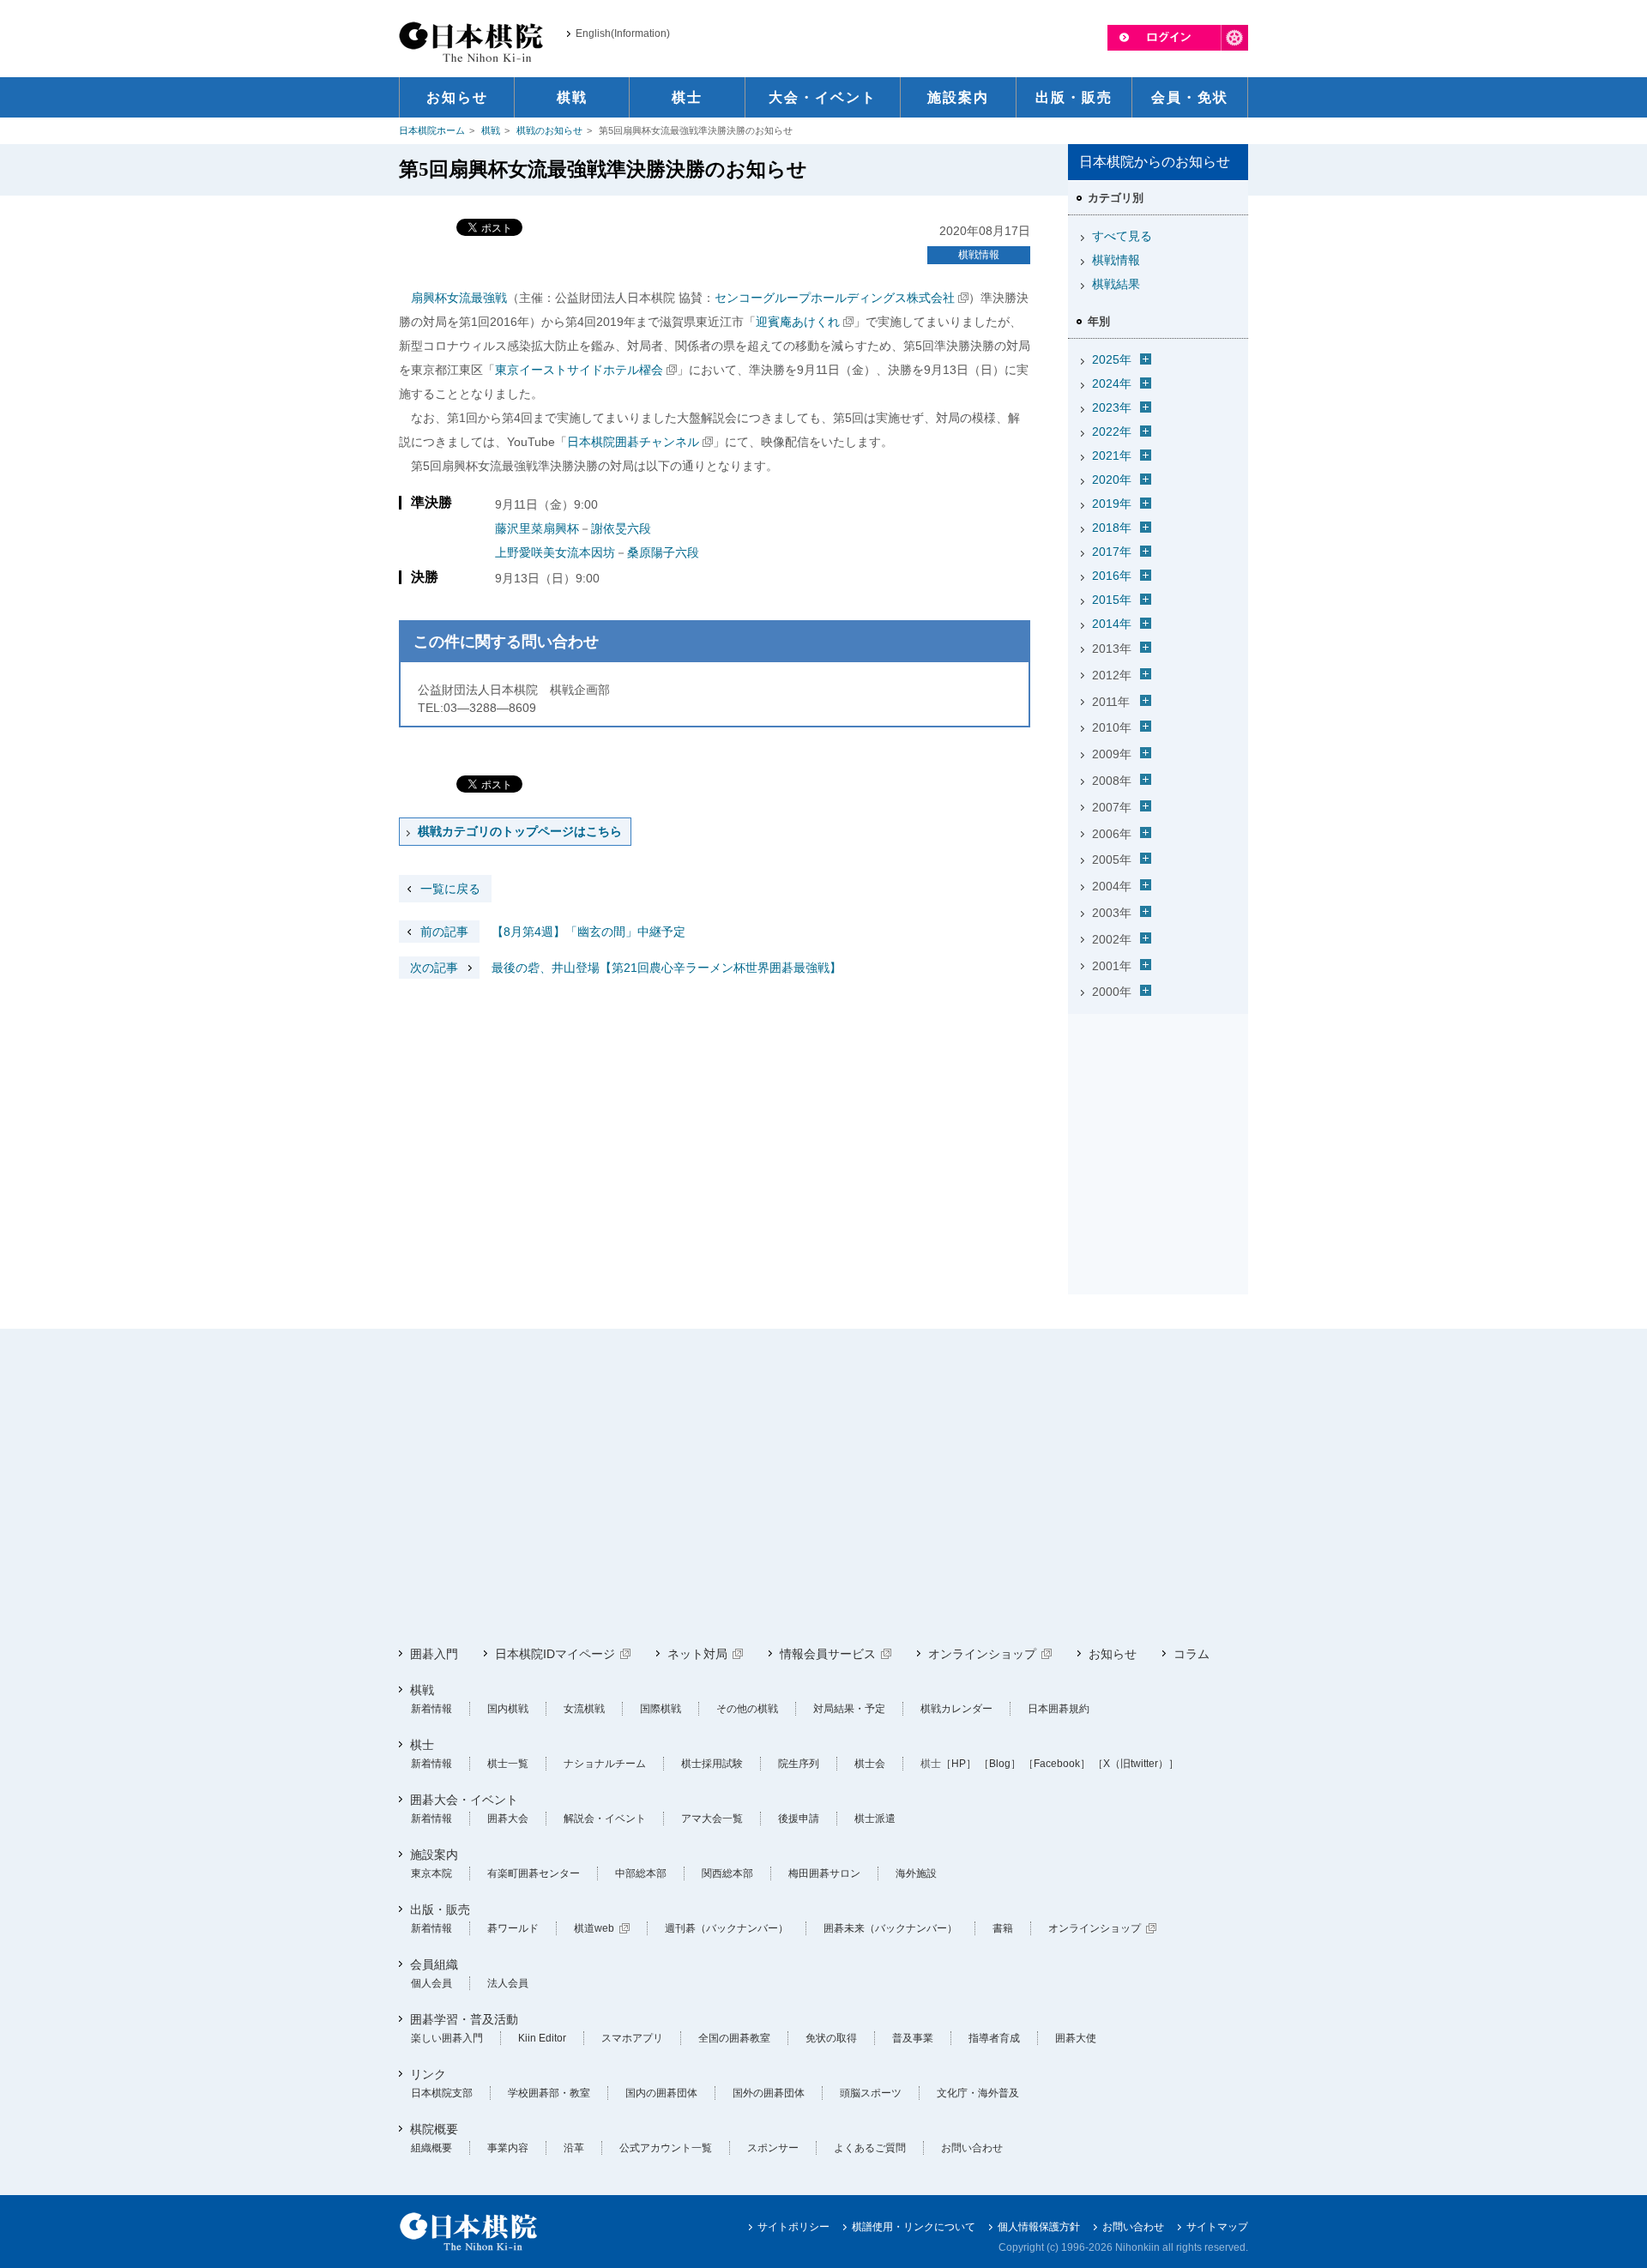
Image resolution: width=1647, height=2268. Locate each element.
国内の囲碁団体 (661, 2093)
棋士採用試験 (712, 1764)
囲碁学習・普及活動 (464, 2019)
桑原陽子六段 (663, 552)
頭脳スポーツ (871, 2093)
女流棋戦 (584, 1709)
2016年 (1112, 576)
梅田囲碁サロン (824, 1873)
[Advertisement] (1158, 1128)
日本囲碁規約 (1059, 1709)
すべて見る (1122, 236)
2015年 (1112, 600)
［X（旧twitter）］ (1136, 1764)
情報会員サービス (828, 1654)
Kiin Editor (542, 2038)
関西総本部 (727, 1873)
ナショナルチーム (605, 1764)
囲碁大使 (1076, 2038)
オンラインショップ (982, 1654)
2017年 (1112, 552)
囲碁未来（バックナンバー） (890, 1928)
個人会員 (431, 1983)
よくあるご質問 (870, 2148)
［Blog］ (1000, 1764)
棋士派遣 (875, 1819)
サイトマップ (1217, 2227)
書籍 (1003, 1928)
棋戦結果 (1116, 284)
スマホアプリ (632, 2038)
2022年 (1112, 431)
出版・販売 (440, 1909)
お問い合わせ (972, 2148)
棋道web (594, 1928)
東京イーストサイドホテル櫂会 (579, 370)
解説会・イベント (605, 1819)
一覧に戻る (450, 889)
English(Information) (623, 33)
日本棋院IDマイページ (555, 1654)
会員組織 (434, 1964)
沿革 (574, 2148)
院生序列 (799, 1764)
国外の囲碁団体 (769, 2093)
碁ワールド (513, 1928)
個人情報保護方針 (1039, 2227)
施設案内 (434, 1855)
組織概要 (431, 2148)
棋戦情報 (979, 255)
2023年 (1112, 407)
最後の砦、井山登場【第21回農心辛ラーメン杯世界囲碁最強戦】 (626, 968)
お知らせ (1113, 1654)
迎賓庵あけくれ (798, 322)
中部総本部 (641, 1873)
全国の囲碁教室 (734, 2038)
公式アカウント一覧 (666, 2148)
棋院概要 (434, 2129)
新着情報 (431, 1709)
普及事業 (913, 2038)
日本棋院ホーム (432, 130)
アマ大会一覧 (712, 1819)
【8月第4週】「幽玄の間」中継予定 (553, 932)
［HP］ (959, 1764)
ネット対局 (697, 1654)
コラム (1192, 1654)
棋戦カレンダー (956, 1709)
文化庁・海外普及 (978, 2093)
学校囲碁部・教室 (549, 2093)
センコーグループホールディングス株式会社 (835, 298)
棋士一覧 (508, 1764)
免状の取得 (831, 2038)
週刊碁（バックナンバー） (727, 1928)
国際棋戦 (661, 1709)
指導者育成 (994, 2038)
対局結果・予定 (849, 1709)
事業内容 (508, 2148)
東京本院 (431, 1873)
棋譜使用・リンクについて (914, 2227)
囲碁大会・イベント (464, 1800)
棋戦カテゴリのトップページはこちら (520, 831)
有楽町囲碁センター (534, 1873)
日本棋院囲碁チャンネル (633, 442)
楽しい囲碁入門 (447, 2038)
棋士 (422, 1745)
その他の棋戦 (747, 1709)
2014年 (1112, 624)
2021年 (1112, 455)
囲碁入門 (434, 1654)
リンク (428, 2074)
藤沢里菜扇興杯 (537, 528)
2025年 (1112, 359)
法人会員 (508, 1983)
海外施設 (916, 1873)
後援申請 (799, 1819)
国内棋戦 (508, 1709)
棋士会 (870, 1764)
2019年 (1112, 504)
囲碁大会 (508, 1819)
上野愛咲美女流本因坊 (555, 552)
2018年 (1112, 528)
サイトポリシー (793, 2227)
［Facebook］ (1057, 1764)
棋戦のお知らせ (549, 130)
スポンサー (773, 2148)
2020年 (1112, 480)
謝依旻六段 (621, 528)
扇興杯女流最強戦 (459, 298)
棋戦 (491, 130)
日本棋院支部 (442, 2093)
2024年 (1112, 383)
